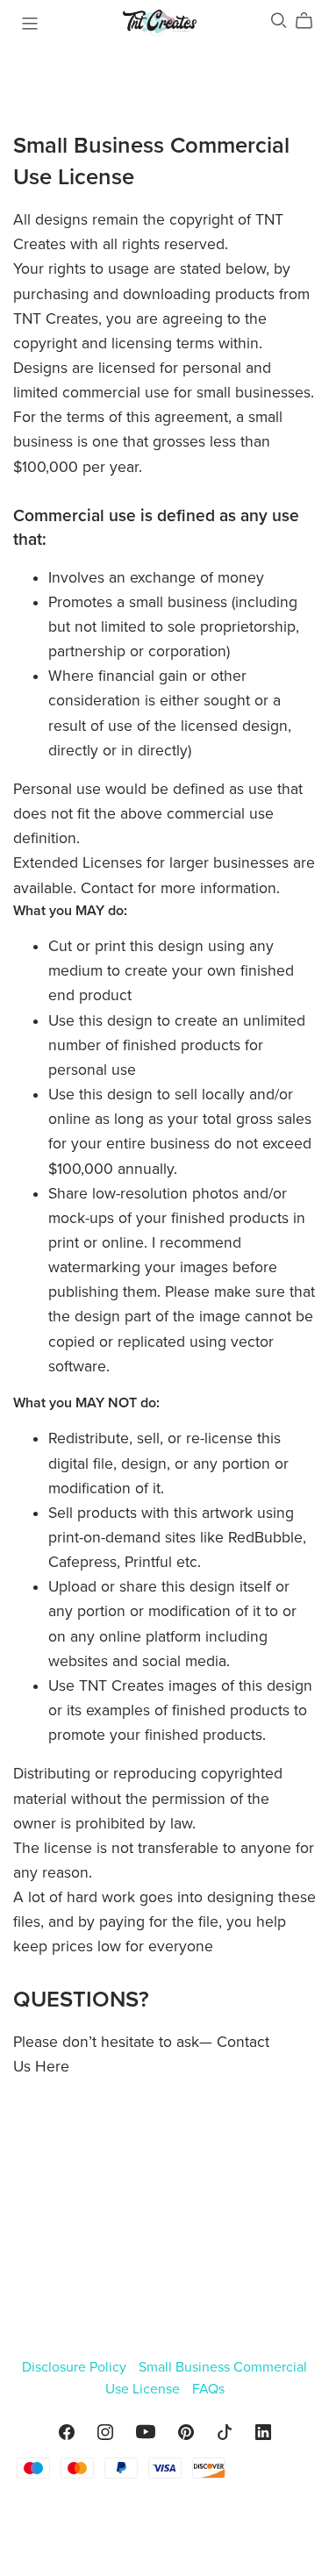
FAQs (208, 2389)
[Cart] (311, 21)
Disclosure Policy (76, 2367)
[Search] (279, 21)
